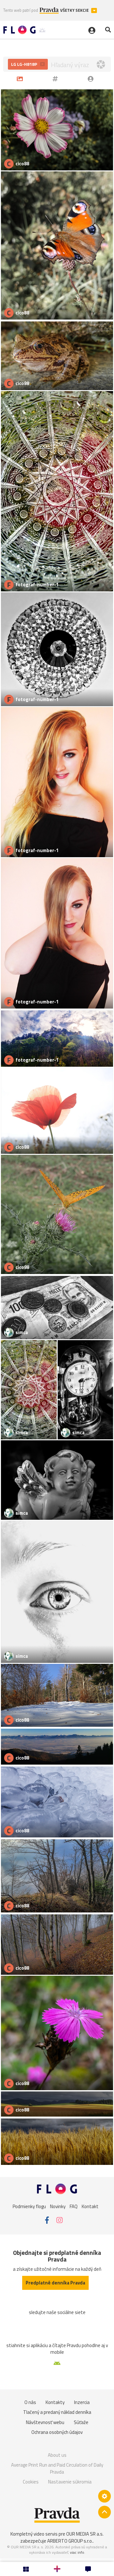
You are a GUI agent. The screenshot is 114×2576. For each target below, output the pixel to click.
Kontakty (55, 2402)
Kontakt (90, 2206)
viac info (77, 2552)
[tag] (56, 79)
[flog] (92, 79)
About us (57, 2455)
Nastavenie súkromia (70, 2482)
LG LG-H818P (25, 64)
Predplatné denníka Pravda (55, 2283)
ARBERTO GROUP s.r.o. (70, 2541)
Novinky (58, 2206)
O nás (30, 2402)
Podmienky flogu (29, 2206)
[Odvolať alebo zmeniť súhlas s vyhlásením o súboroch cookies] (104, 2496)
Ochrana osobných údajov (57, 2432)
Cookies (31, 2482)
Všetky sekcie (75, 10)
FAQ (74, 2206)
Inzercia (82, 2402)
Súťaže (81, 2422)
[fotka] (21, 79)
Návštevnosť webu (45, 2422)
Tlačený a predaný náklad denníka (57, 2412)
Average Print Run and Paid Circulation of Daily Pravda (57, 2468)
